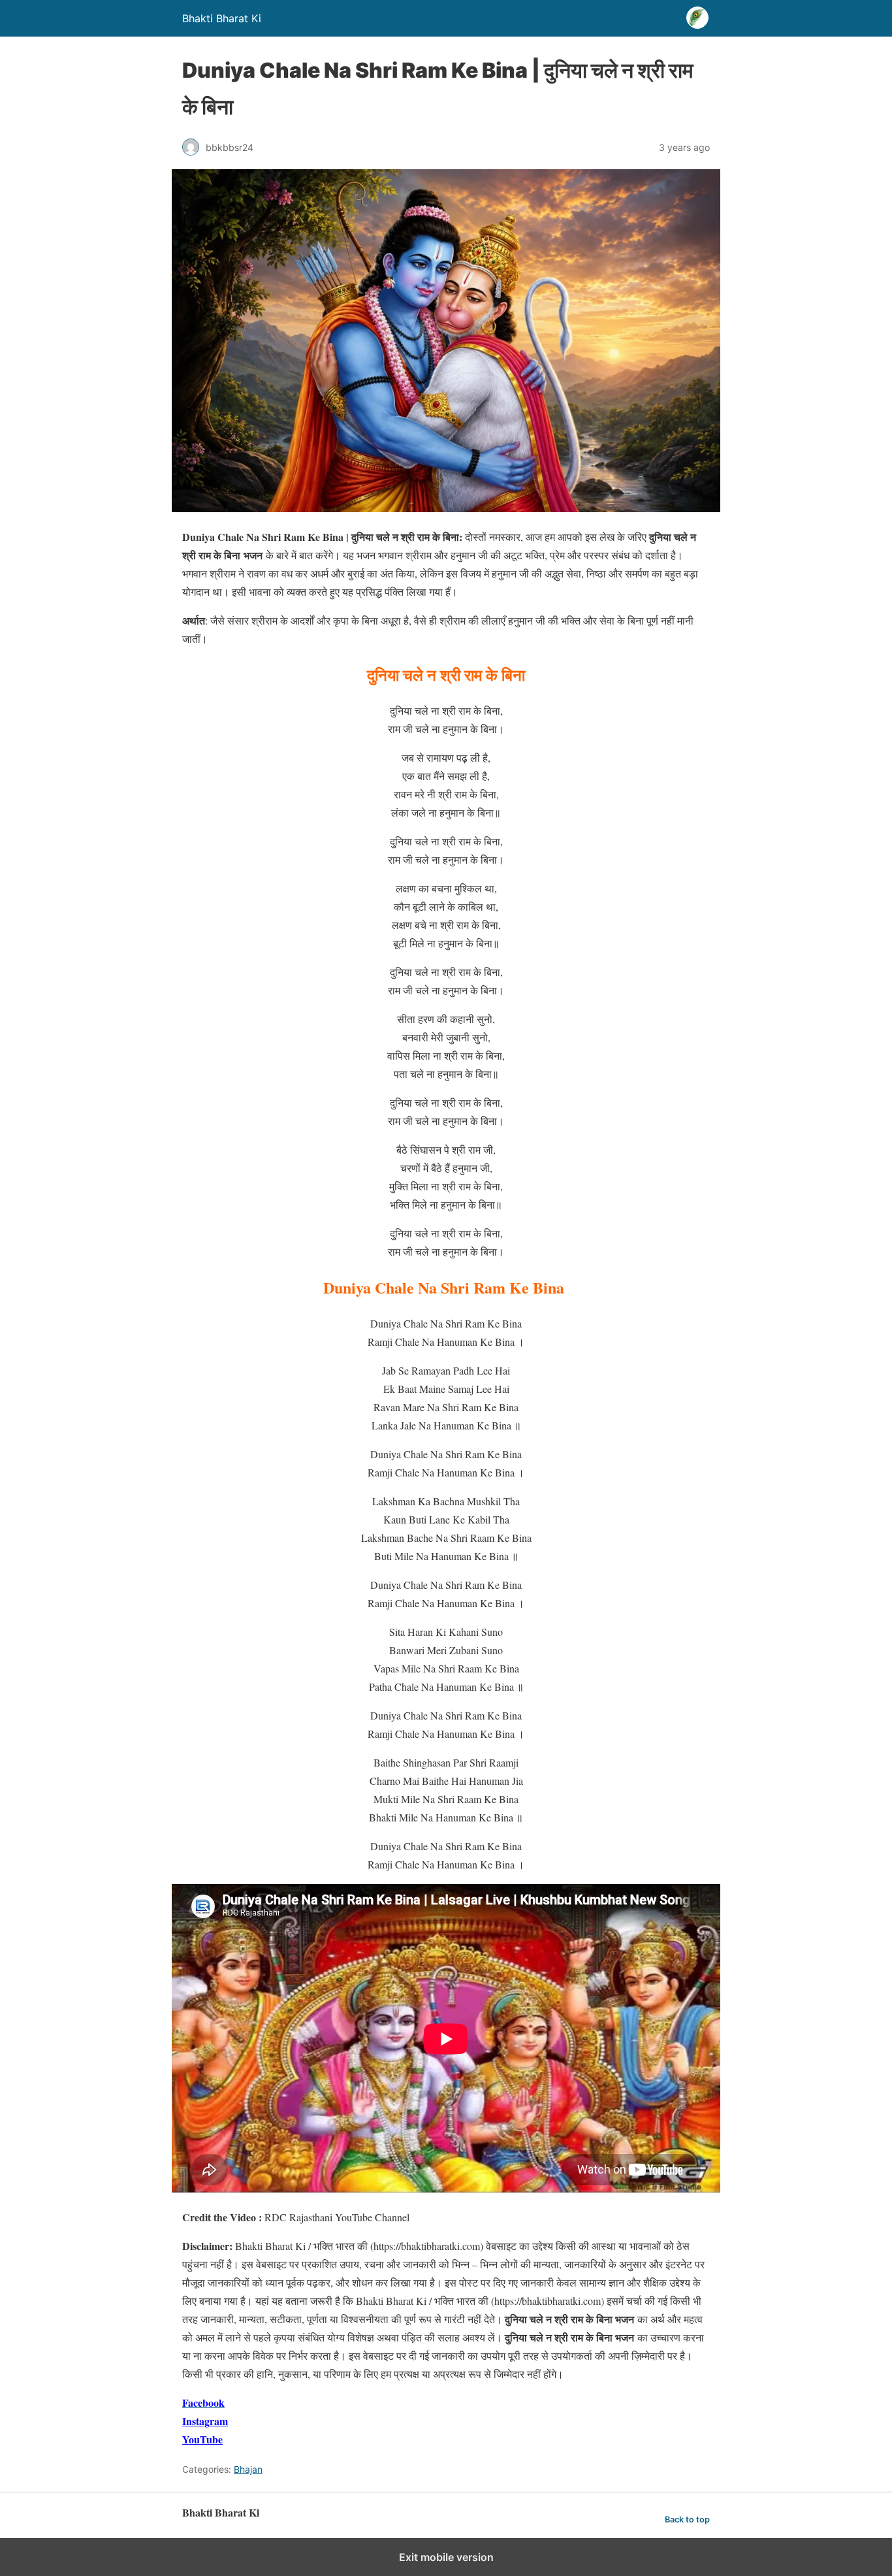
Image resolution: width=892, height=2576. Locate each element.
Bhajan (248, 2469)
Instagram (205, 2421)
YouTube (202, 2439)
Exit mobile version (446, 2557)
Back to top (687, 2519)
